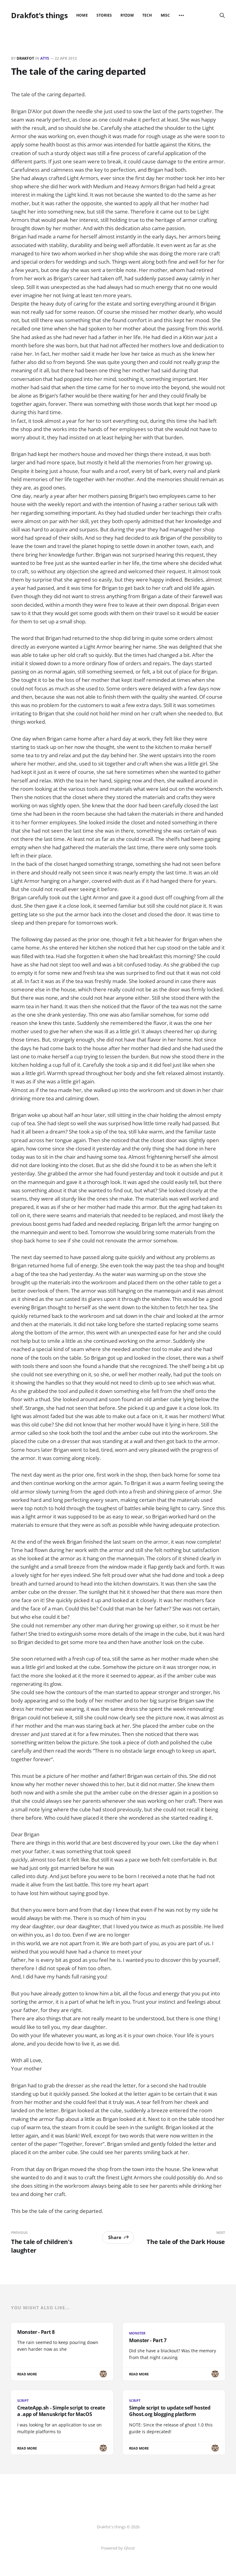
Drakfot (25, 58)
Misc (165, 15)
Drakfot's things (39, 15)
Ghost (129, 2548)
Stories (104, 15)
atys (45, 58)
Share (115, 2237)
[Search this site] (222, 15)
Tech (147, 15)
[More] (181, 15)
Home (82, 15)
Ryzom (127, 15)
